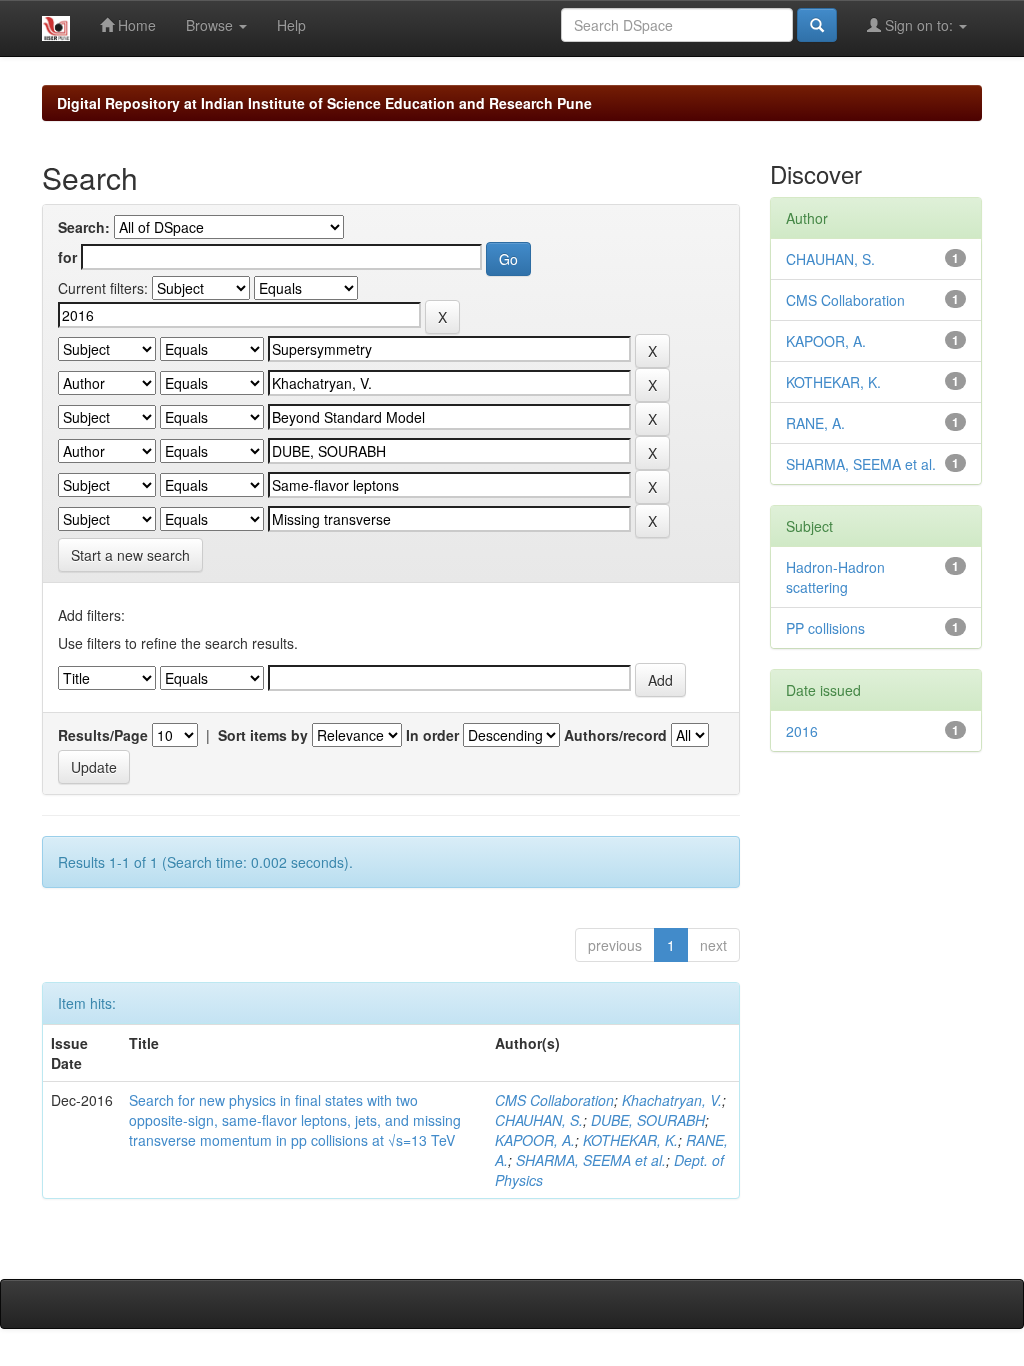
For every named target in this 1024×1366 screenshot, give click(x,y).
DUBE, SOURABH (648, 1120)
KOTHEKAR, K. (630, 1140)
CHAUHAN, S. (539, 1120)
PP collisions (825, 628)
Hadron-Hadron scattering (835, 577)
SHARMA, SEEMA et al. (591, 1160)
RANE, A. (815, 423)
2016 (802, 731)
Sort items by (263, 735)
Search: (84, 227)
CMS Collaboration (554, 1100)
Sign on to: (919, 25)
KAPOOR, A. (535, 1140)
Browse (211, 25)
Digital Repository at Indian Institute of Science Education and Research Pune (324, 103)
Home (135, 25)
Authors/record (615, 735)
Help (291, 25)
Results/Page (103, 735)
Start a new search (130, 555)
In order (432, 735)
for (67, 257)
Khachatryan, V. (672, 1100)
